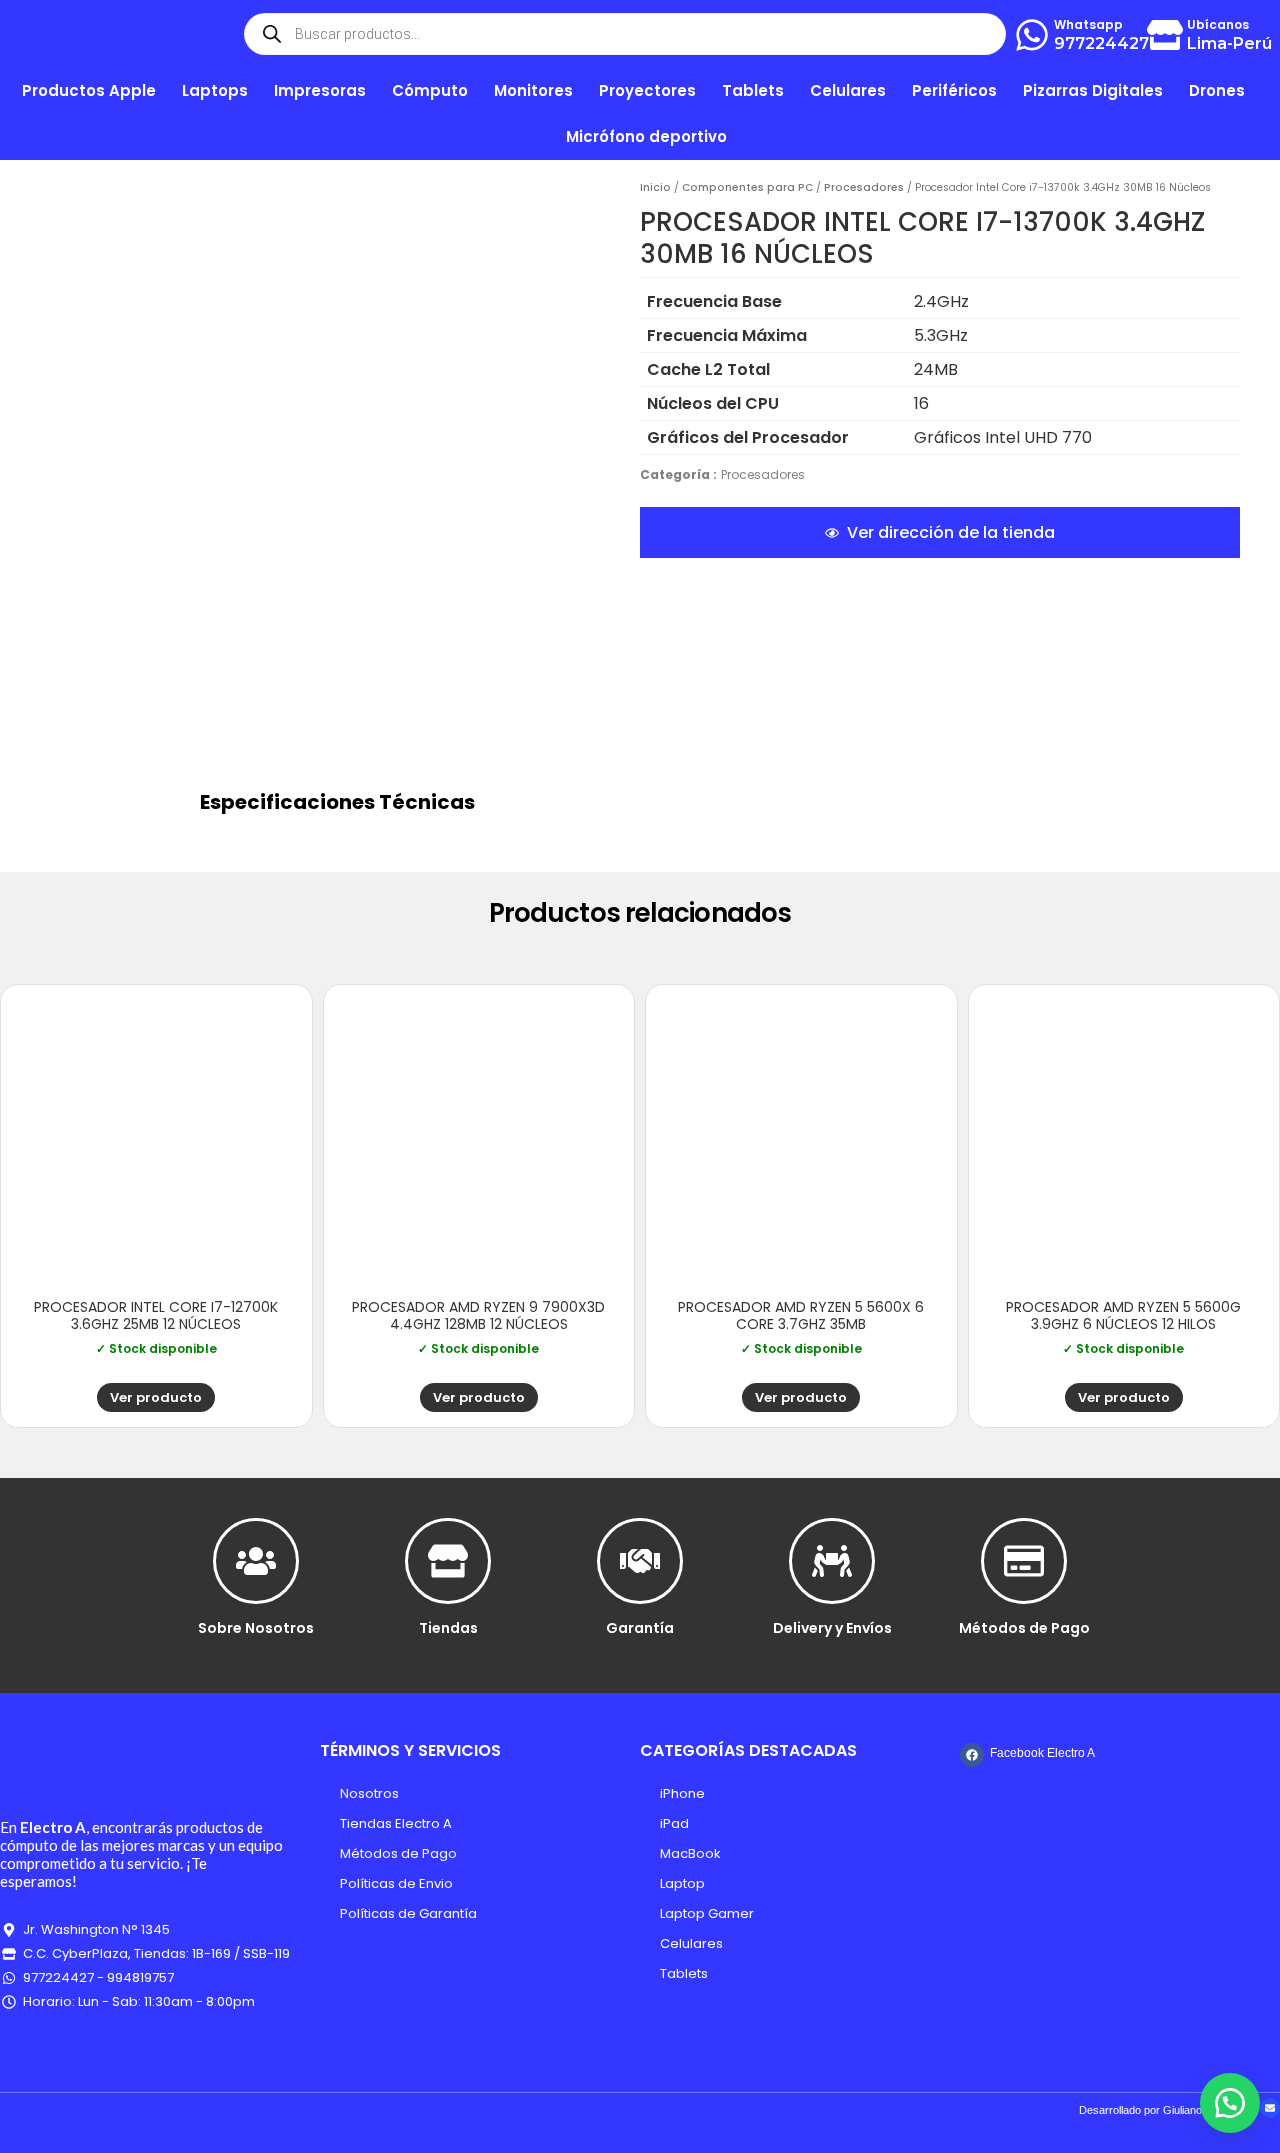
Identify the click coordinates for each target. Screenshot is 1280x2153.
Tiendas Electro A (396, 1823)
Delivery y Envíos (832, 1628)
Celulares (691, 1943)
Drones (1217, 90)
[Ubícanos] (1165, 35)
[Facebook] (972, 1755)
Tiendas (448, 1628)
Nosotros (369, 1793)
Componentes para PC (747, 187)
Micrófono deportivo (646, 136)
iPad (674, 1823)
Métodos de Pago (1024, 1628)
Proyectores (647, 90)
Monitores (533, 90)
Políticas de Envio (396, 1883)
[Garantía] (640, 1561)
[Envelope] (1270, 2108)
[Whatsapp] (1032, 35)
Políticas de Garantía (408, 1913)
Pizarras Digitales (1093, 90)
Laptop (682, 1883)
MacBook (690, 1853)
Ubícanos (1218, 24)
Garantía (640, 1628)
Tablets (684, 1973)
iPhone (682, 1793)
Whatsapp (1088, 24)
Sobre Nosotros (256, 1628)
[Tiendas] (448, 1561)
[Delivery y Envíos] (832, 1561)
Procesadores (864, 187)
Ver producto (156, 1397)
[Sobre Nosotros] (256, 1561)
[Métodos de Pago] (1024, 1561)
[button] (1230, 2103)
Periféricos (954, 90)
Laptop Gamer (707, 1913)
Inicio (655, 187)
